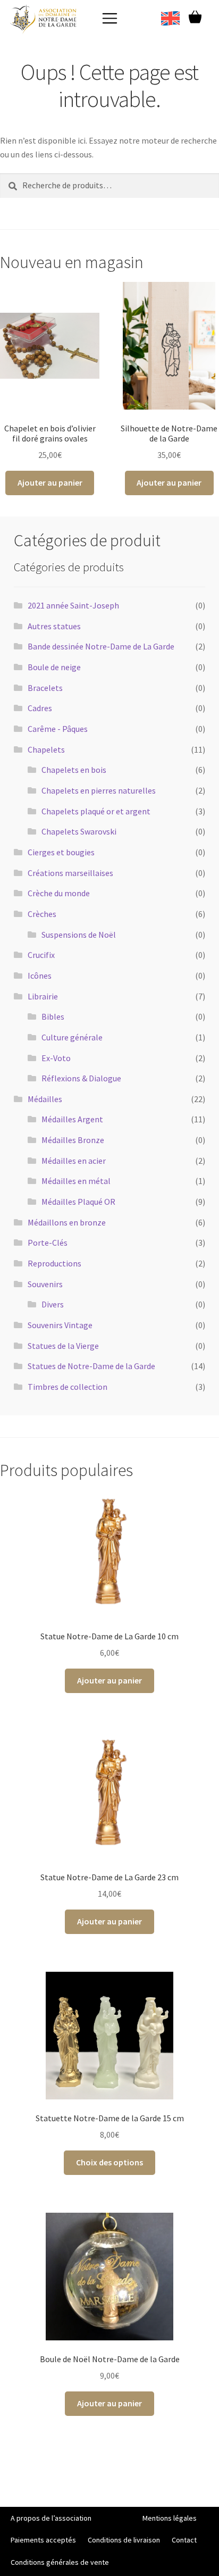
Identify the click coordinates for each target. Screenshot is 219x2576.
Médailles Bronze (73, 1140)
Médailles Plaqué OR (78, 1202)
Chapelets (46, 749)
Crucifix (41, 955)
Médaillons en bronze (67, 1222)
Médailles (45, 1099)
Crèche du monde (59, 893)
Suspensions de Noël (79, 935)
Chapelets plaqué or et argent (96, 811)
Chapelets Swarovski (79, 831)
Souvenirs (45, 1284)
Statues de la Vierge (63, 1346)
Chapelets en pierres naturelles (99, 790)
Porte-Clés (48, 1243)
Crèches (42, 914)
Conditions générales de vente (60, 2562)
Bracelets (45, 688)
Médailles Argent (72, 1119)
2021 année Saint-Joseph (73, 605)
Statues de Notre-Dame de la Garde (91, 1366)
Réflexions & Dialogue (81, 1078)
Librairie (43, 996)
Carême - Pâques (58, 729)
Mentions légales (170, 2518)
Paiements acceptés (43, 2540)
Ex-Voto (56, 1058)
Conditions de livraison (124, 2540)
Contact (184, 2540)
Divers (53, 1304)
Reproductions (54, 1263)
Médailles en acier (74, 1161)
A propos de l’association (51, 2518)
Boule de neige (54, 667)
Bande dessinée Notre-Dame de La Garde (101, 646)
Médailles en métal (76, 1181)
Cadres (40, 708)
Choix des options (109, 2162)
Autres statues (54, 626)
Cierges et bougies (61, 852)
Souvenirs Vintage (60, 1325)
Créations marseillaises (70, 873)
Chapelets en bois (74, 770)
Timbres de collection (68, 1387)
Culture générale (72, 1037)
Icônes (40, 976)
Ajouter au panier (50, 482)
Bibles (53, 1016)
